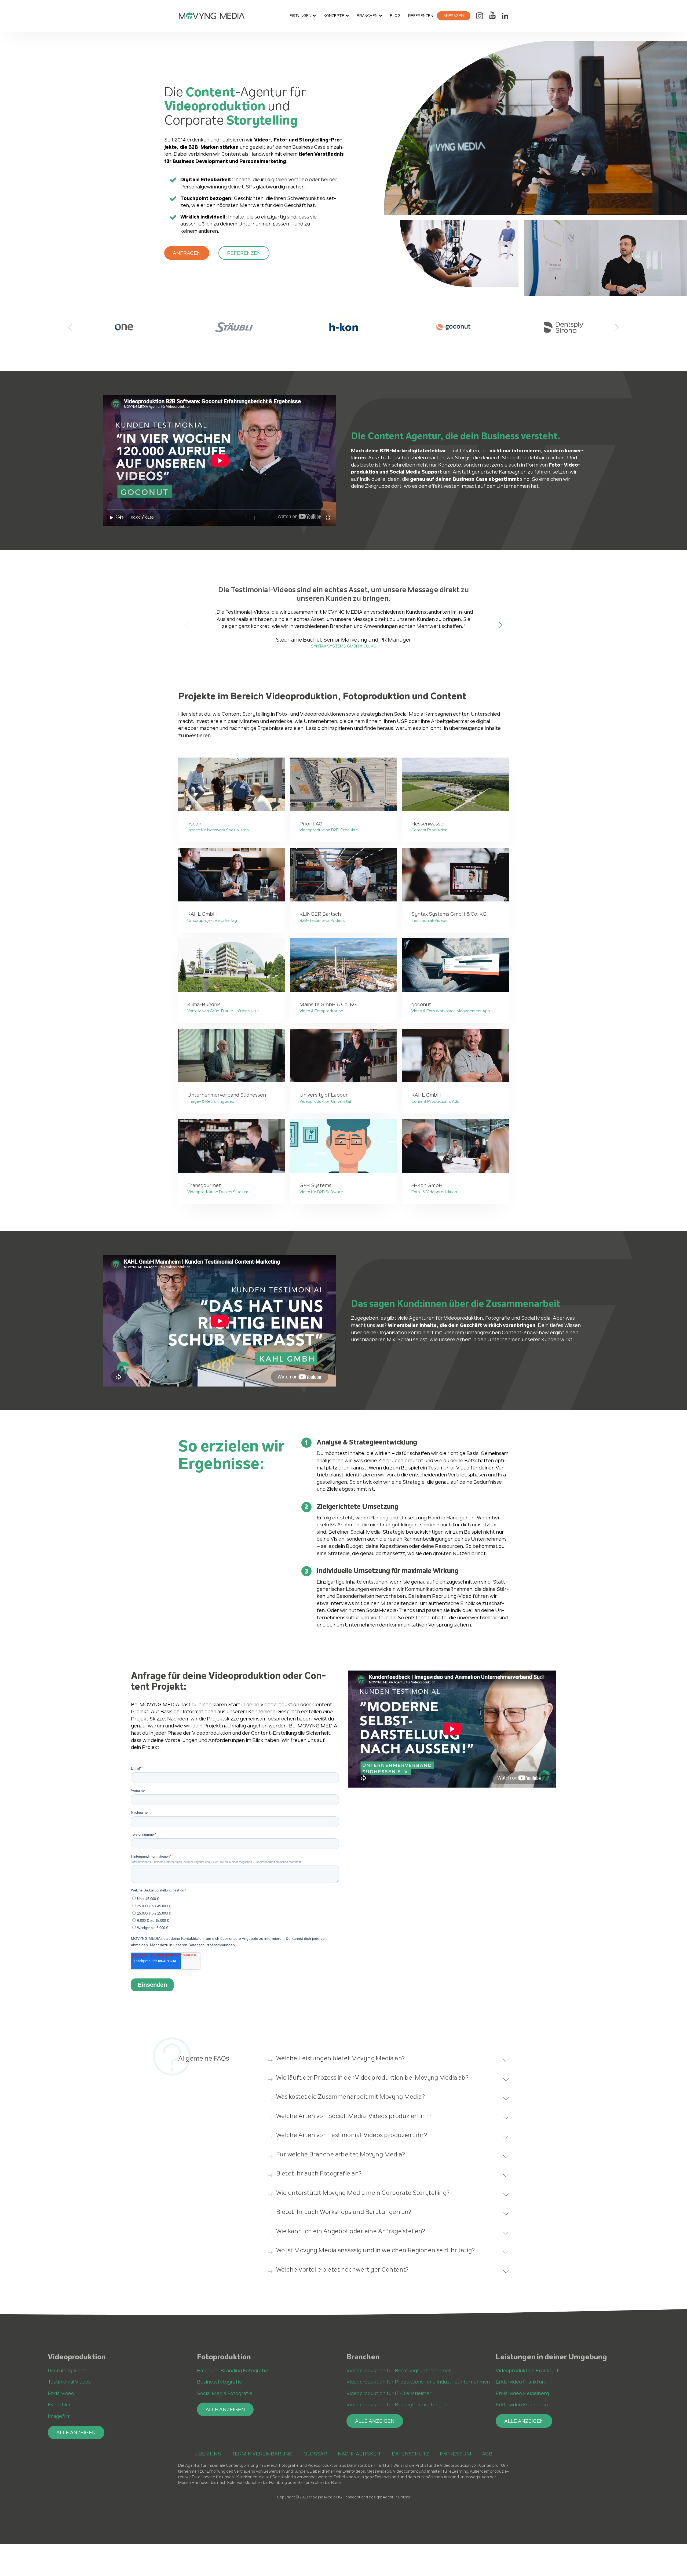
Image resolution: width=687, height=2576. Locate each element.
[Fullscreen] (328, 518)
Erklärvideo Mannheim (522, 2405)
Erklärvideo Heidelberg (522, 2393)
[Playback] (112, 518)
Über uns (208, 2454)
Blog (395, 16)
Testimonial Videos (69, 2382)
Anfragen (454, 16)
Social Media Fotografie (225, 2393)
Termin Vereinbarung (262, 2454)
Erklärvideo (61, 2393)
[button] (187, 253)
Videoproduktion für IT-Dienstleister (389, 2393)
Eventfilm (59, 2405)
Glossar (315, 2454)
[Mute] (121, 518)
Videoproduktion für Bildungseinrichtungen (397, 2405)
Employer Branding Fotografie (232, 2371)
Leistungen (299, 16)
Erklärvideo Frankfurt (521, 2382)
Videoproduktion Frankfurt (527, 2371)
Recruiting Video (67, 2371)
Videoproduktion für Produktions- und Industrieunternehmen (418, 2382)
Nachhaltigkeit (359, 2454)
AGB (487, 2454)
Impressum (456, 2454)
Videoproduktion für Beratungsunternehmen (399, 2371)
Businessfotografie (219, 2382)
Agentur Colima (397, 2497)
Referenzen (421, 16)
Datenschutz (410, 2454)
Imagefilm (59, 2416)
